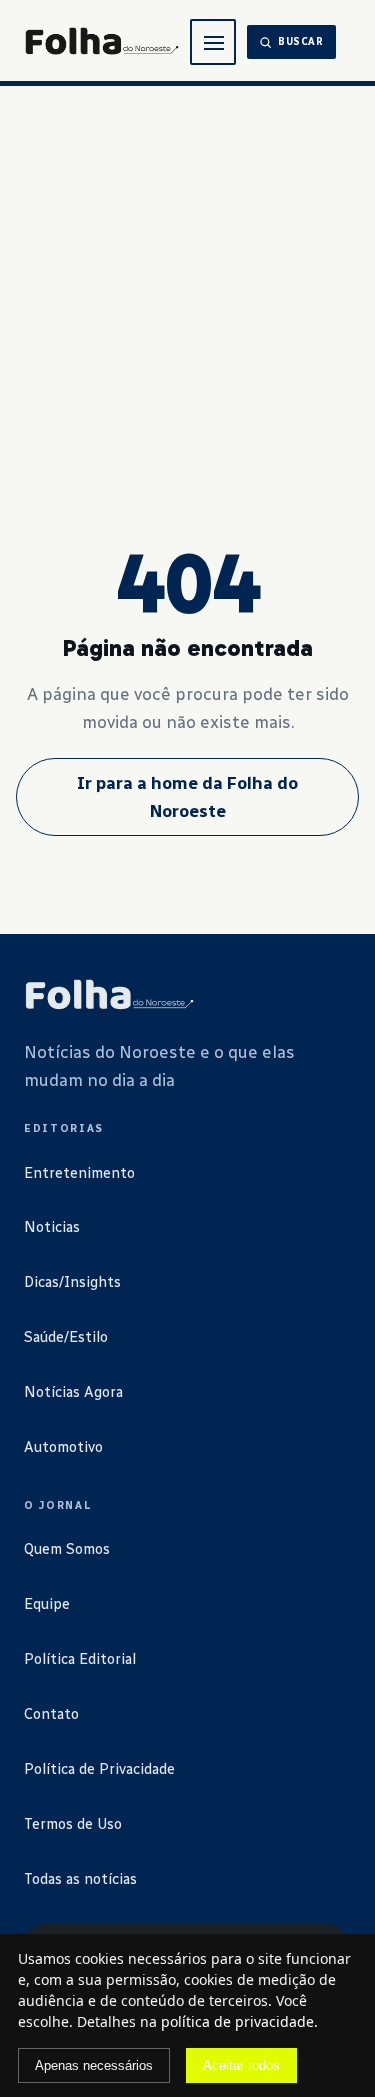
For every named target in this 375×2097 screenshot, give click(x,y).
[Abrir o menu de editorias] (213, 42)
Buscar (301, 42)
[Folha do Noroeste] (109, 996)
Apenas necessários (94, 2065)
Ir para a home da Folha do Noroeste (187, 797)
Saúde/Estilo (66, 1337)
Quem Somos (67, 1549)
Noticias (52, 1227)
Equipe (47, 1604)
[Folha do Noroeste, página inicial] (101, 42)
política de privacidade (237, 2021)
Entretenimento (79, 1173)
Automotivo (63, 1447)
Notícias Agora (73, 1392)
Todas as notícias (80, 1879)
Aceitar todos (241, 2065)
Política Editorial (80, 1659)
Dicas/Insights (72, 1282)
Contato (51, 1714)
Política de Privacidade (99, 1769)
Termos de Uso (73, 1824)
